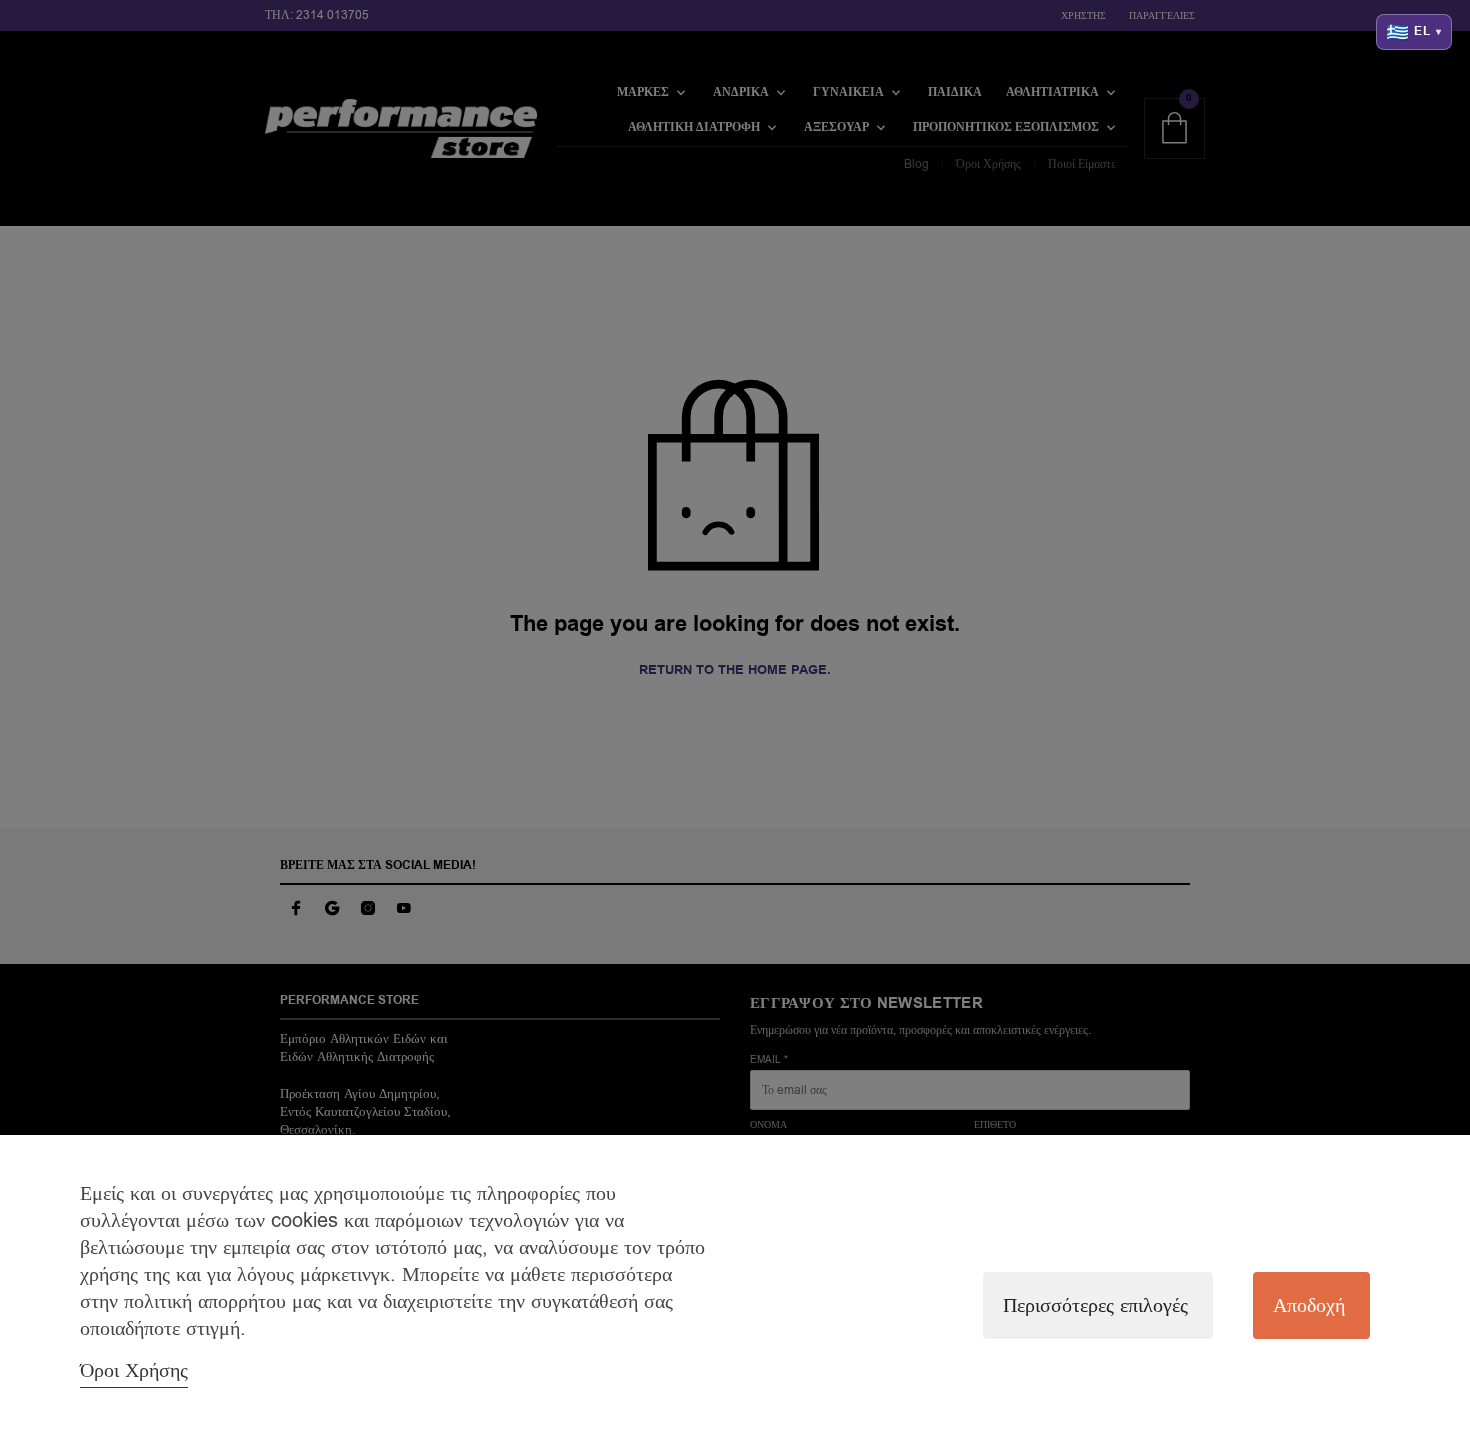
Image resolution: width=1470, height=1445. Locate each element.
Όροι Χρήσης (134, 1370)
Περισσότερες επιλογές (1095, 1305)
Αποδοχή (1309, 1305)
